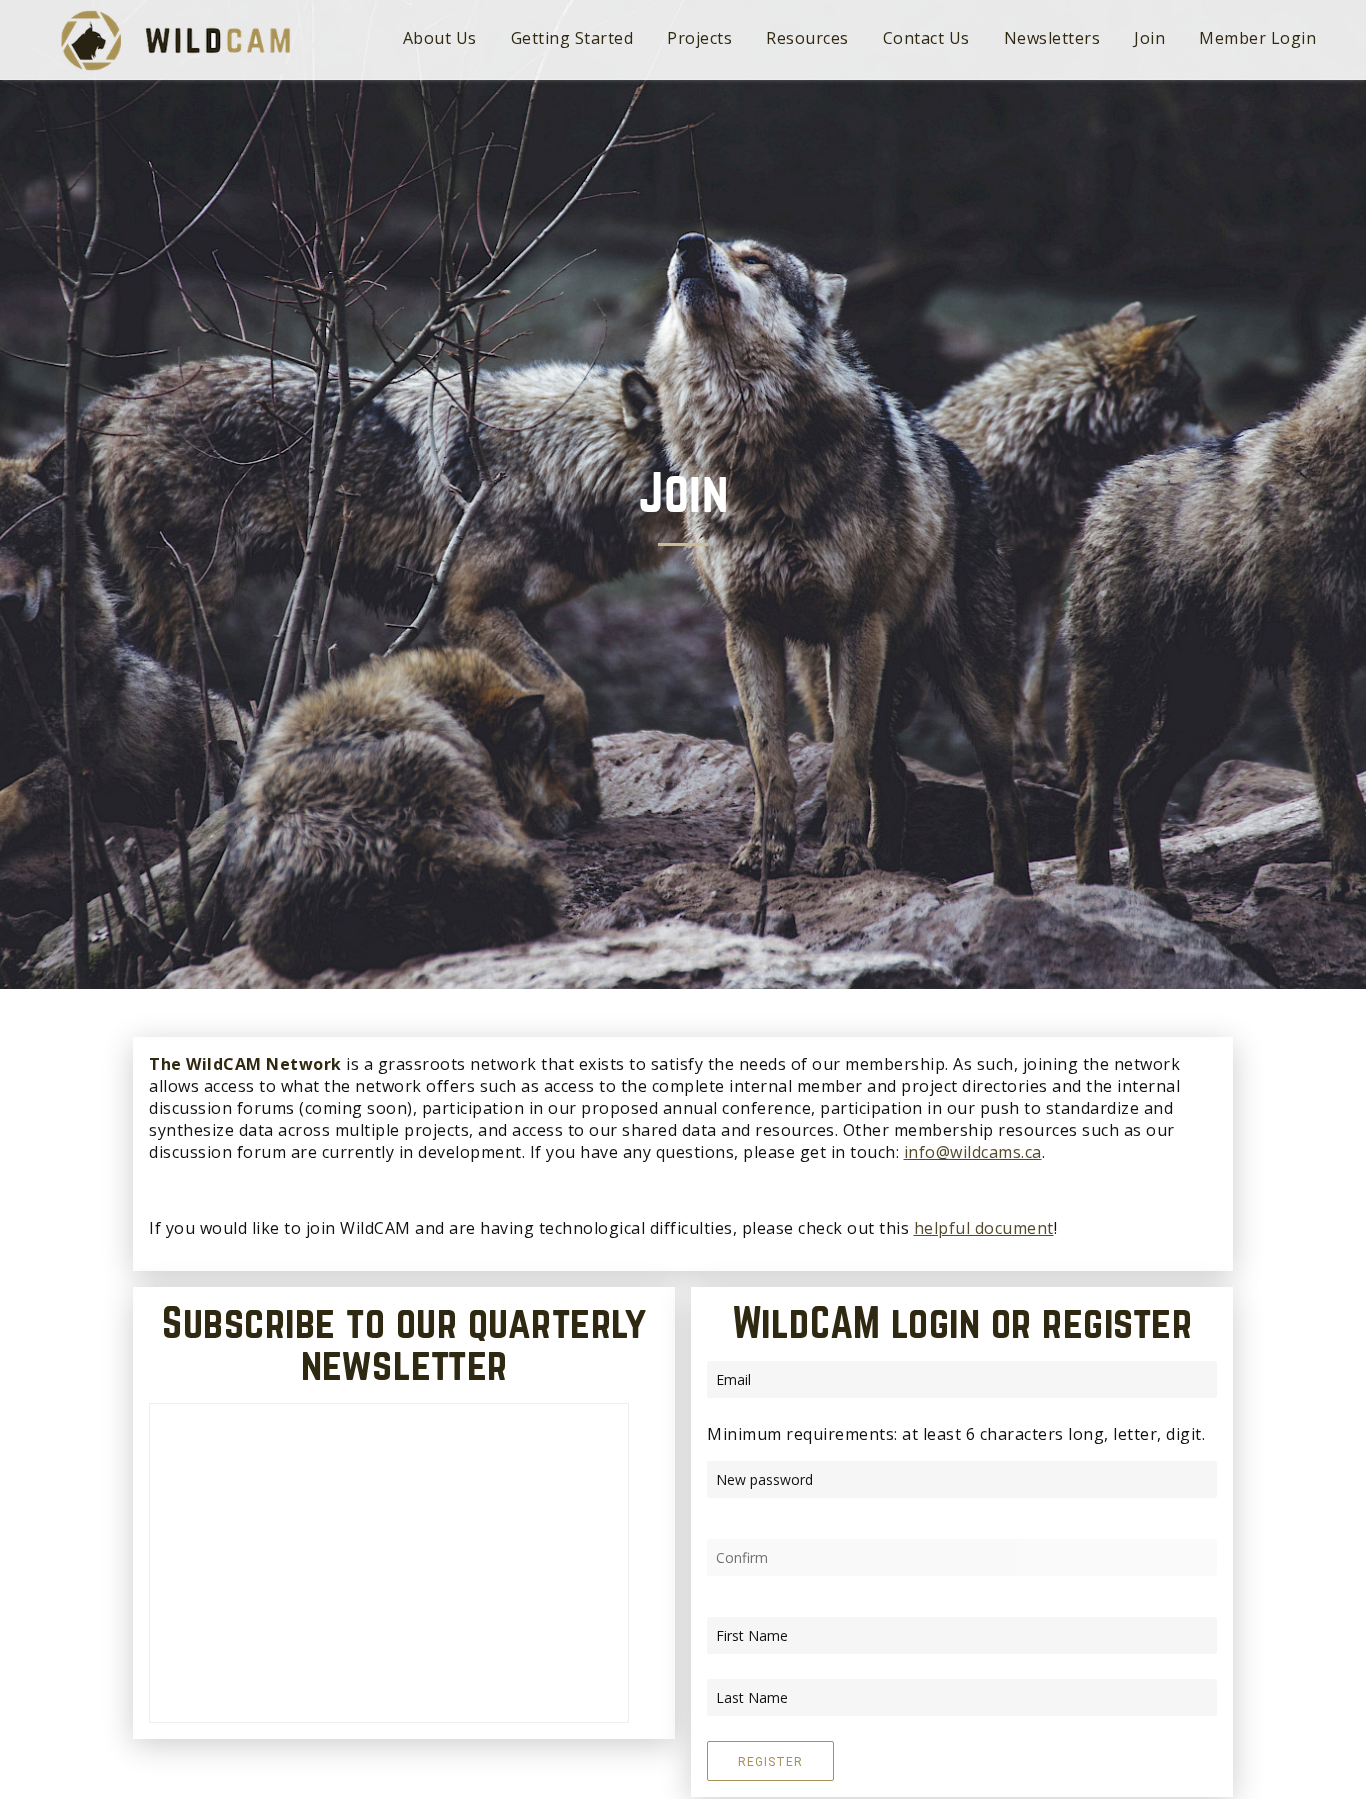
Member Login (1257, 38)
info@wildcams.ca (973, 1152)
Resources (807, 38)
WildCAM (175, 40)
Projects (699, 38)
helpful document (984, 1228)
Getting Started (572, 38)
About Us (440, 38)
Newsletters (1052, 38)
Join (1149, 38)
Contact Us (926, 38)
